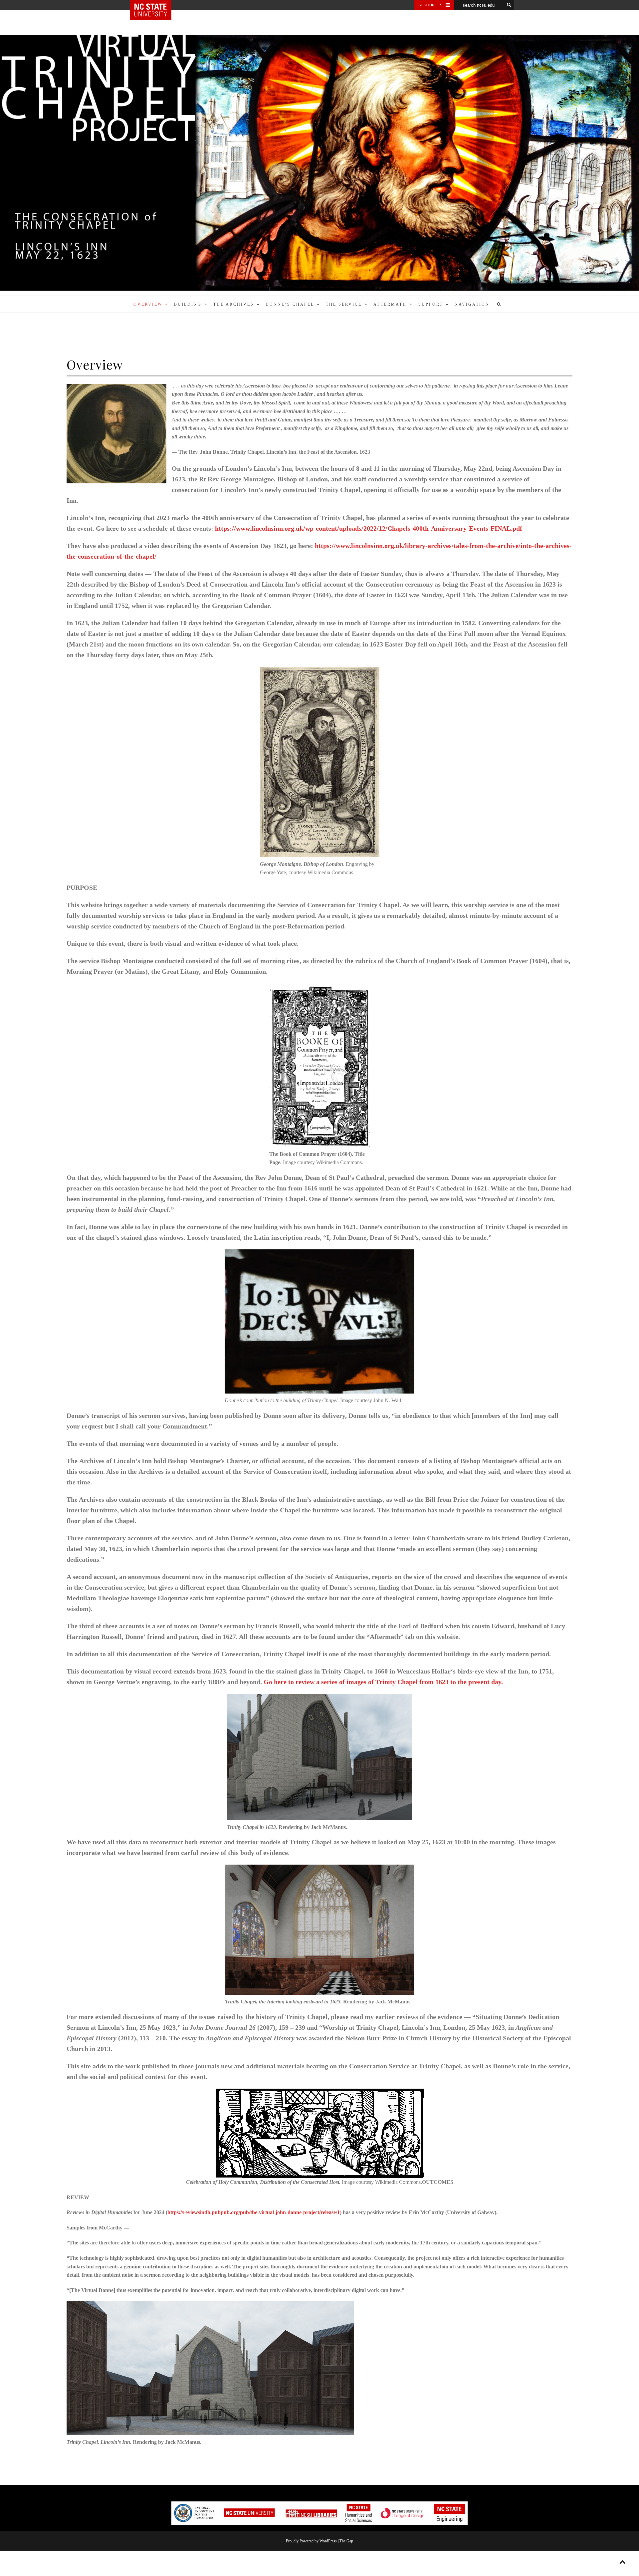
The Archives (234, 304)
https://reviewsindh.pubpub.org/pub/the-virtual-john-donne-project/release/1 (254, 2212)
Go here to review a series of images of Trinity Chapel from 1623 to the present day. (383, 1682)
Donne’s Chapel (290, 304)
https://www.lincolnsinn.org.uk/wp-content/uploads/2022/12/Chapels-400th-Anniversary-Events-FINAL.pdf (369, 528)
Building (188, 304)
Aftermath (390, 304)
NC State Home (156, 5)
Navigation (472, 304)
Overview (148, 304)
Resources (430, 5)
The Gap (346, 2541)
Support (431, 304)
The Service (344, 304)
